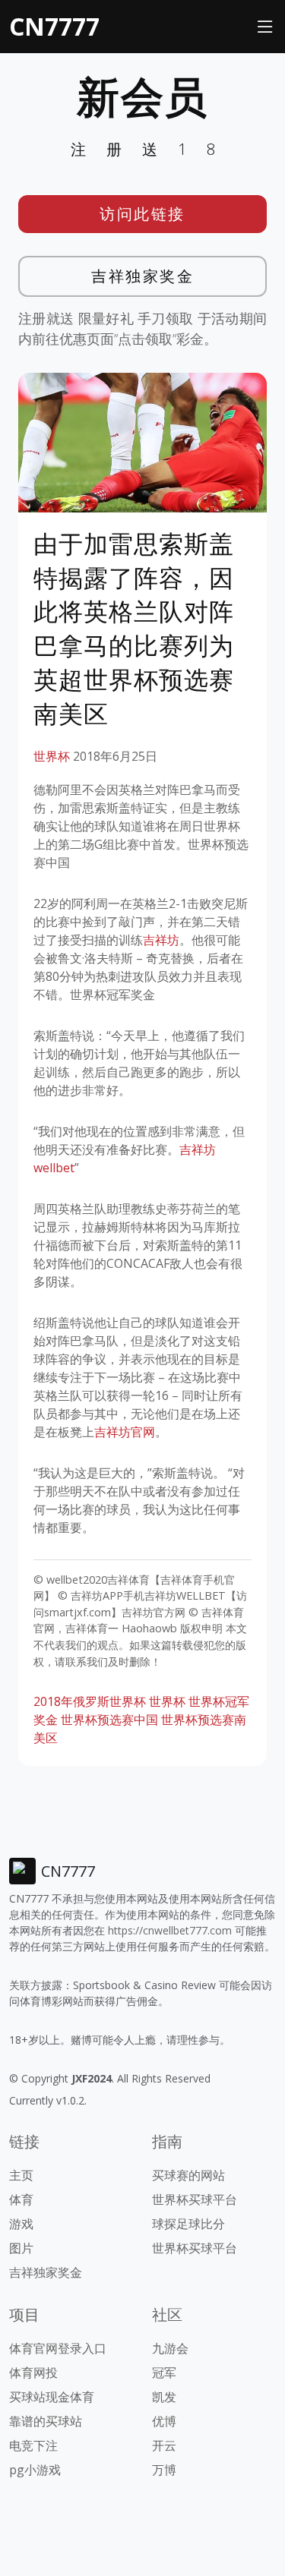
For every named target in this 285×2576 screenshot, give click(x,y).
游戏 (21, 2224)
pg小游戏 (35, 2470)
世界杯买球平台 (195, 2199)
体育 (21, 2199)
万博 (164, 2470)
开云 (164, 2445)
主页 (21, 2175)
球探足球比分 (188, 2224)
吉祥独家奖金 (142, 276)
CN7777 (54, 26)
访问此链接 (142, 214)
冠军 (164, 2373)
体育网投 (33, 2373)
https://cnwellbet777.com (170, 1930)
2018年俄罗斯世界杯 (90, 1701)
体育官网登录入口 (58, 2348)
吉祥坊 (161, 940)
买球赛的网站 (188, 2175)
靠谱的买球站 (46, 2421)
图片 (21, 2248)
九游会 (170, 2348)
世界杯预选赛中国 (109, 1720)
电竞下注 (33, 2445)
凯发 (164, 2397)
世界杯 (52, 756)
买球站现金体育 (52, 2397)
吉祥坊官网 (125, 1432)
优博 (164, 2421)
